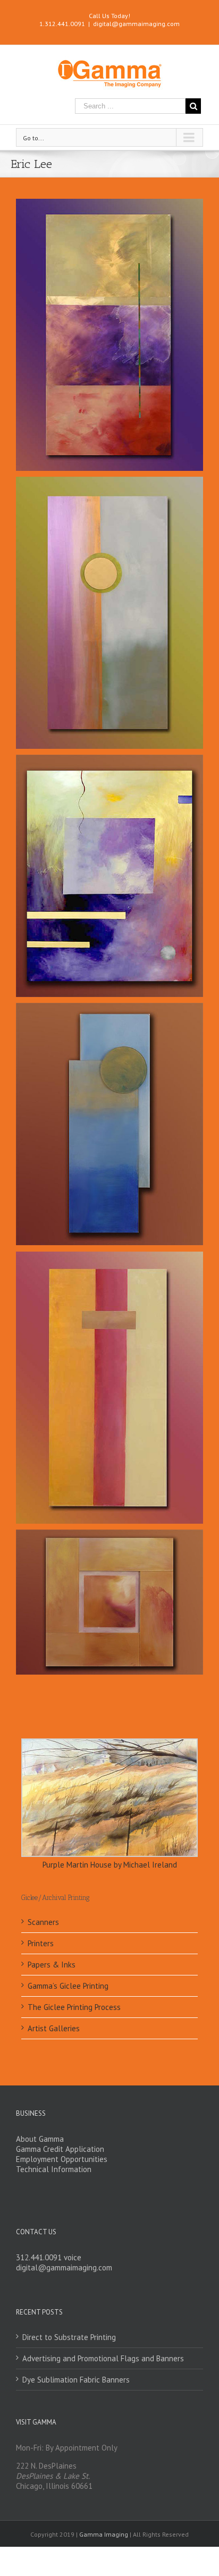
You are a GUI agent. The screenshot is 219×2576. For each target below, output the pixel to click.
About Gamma (40, 2139)
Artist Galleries (54, 2028)
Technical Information (54, 2169)
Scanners (43, 1922)
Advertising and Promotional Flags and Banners (103, 2358)
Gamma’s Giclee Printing (68, 1986)
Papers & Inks (52, 1965)
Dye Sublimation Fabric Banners (76, 2380)
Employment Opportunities (62, 2159)
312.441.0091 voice (49, 2257)
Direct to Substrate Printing (69, 2337)
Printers (41, 1943)
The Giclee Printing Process (74, 2007)
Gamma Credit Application (60, 2149)
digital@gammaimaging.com (136, 24)
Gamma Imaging (104, 2534)
